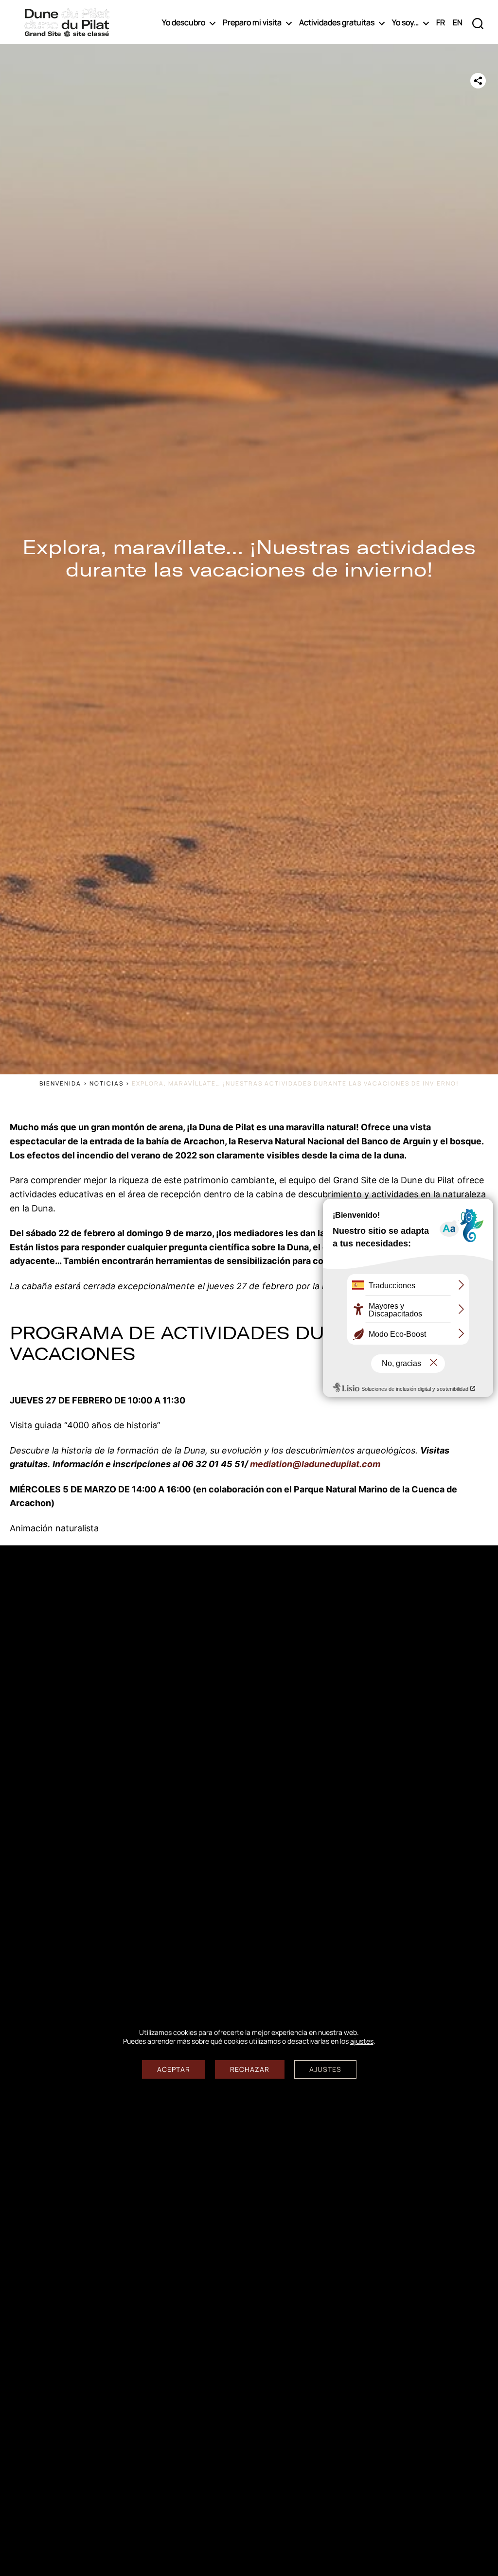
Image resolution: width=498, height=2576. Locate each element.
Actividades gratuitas (337, 23)
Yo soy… (405, 23)
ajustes (362, 2041)
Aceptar (174, 2069)
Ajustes (325, 2069)
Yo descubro (184, 23)
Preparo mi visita (252, 23)
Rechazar (250, 2069)
